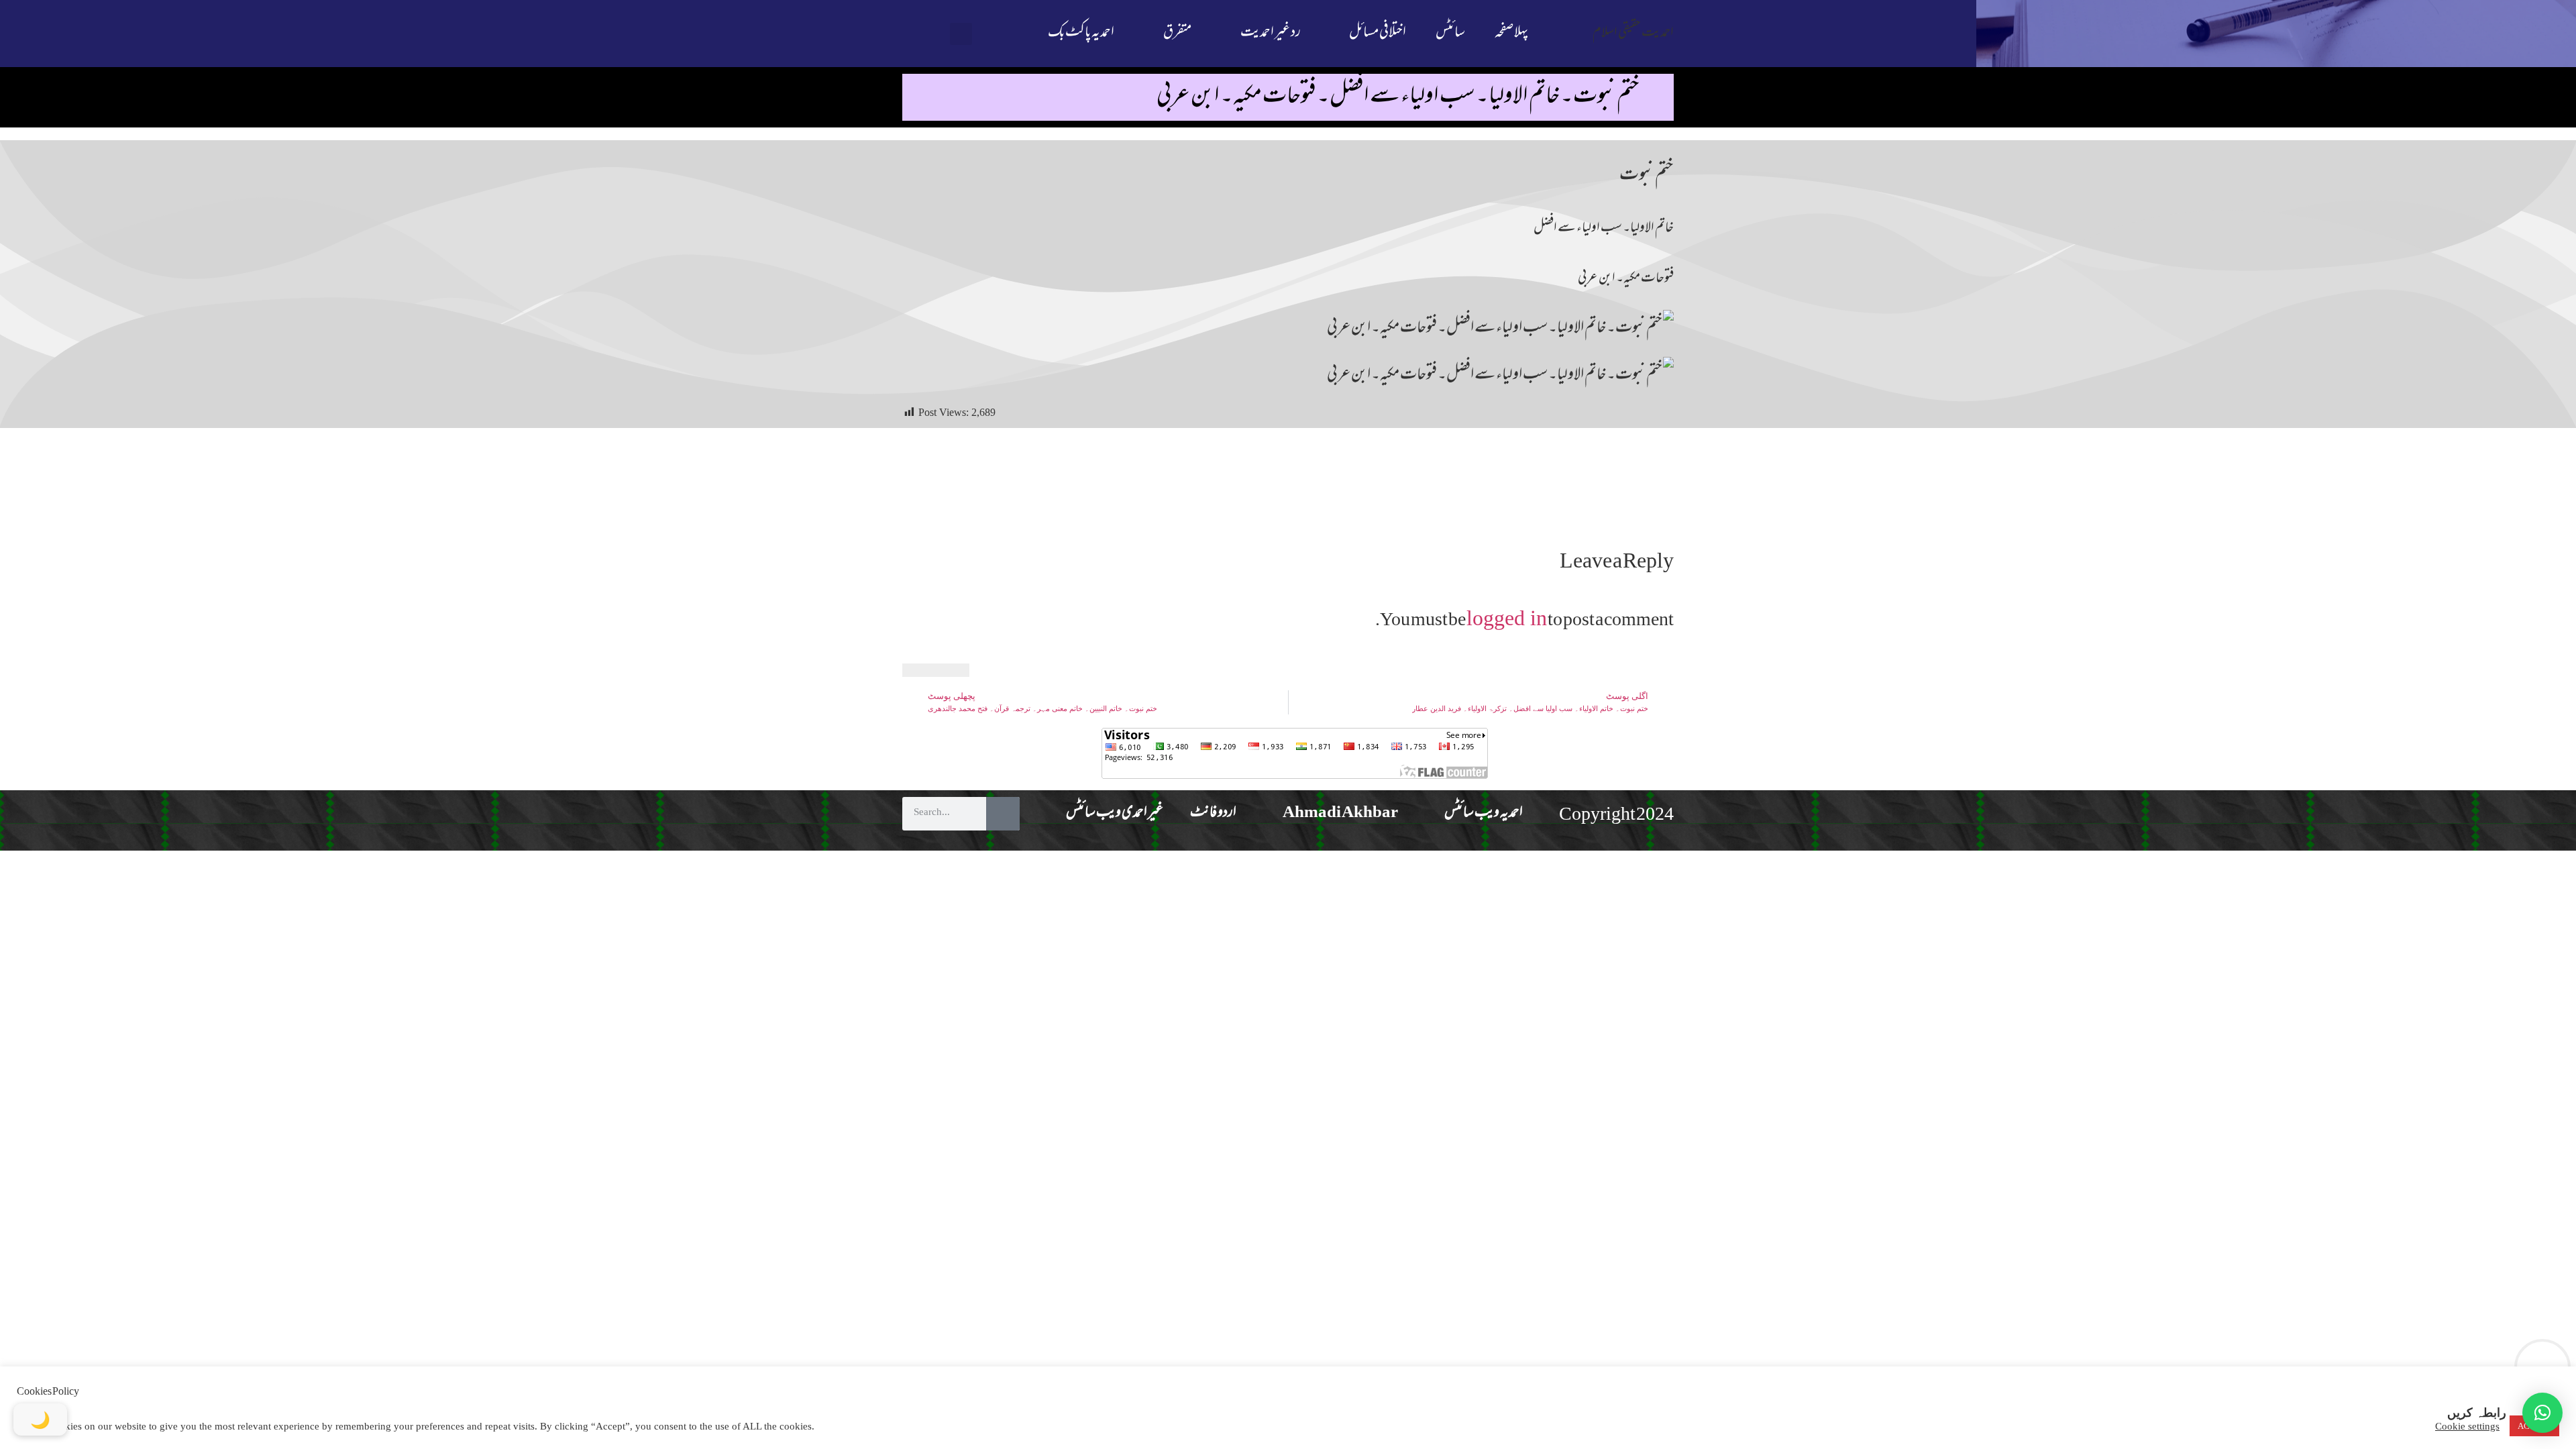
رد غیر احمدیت (1271, 33)
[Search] (1003, 814)
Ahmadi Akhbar (1340, 813)
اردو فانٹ (1213, 813)
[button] (961, 34)
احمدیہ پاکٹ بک (1081, 33)
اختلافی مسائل (1378, 33)
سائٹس (1450, 33)
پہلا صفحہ (1511, 33)
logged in (1507, 618)
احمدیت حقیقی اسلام (1633, 33)
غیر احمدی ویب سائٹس (1115, 813)
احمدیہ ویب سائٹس (1484, 813)
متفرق (1177, 33)
